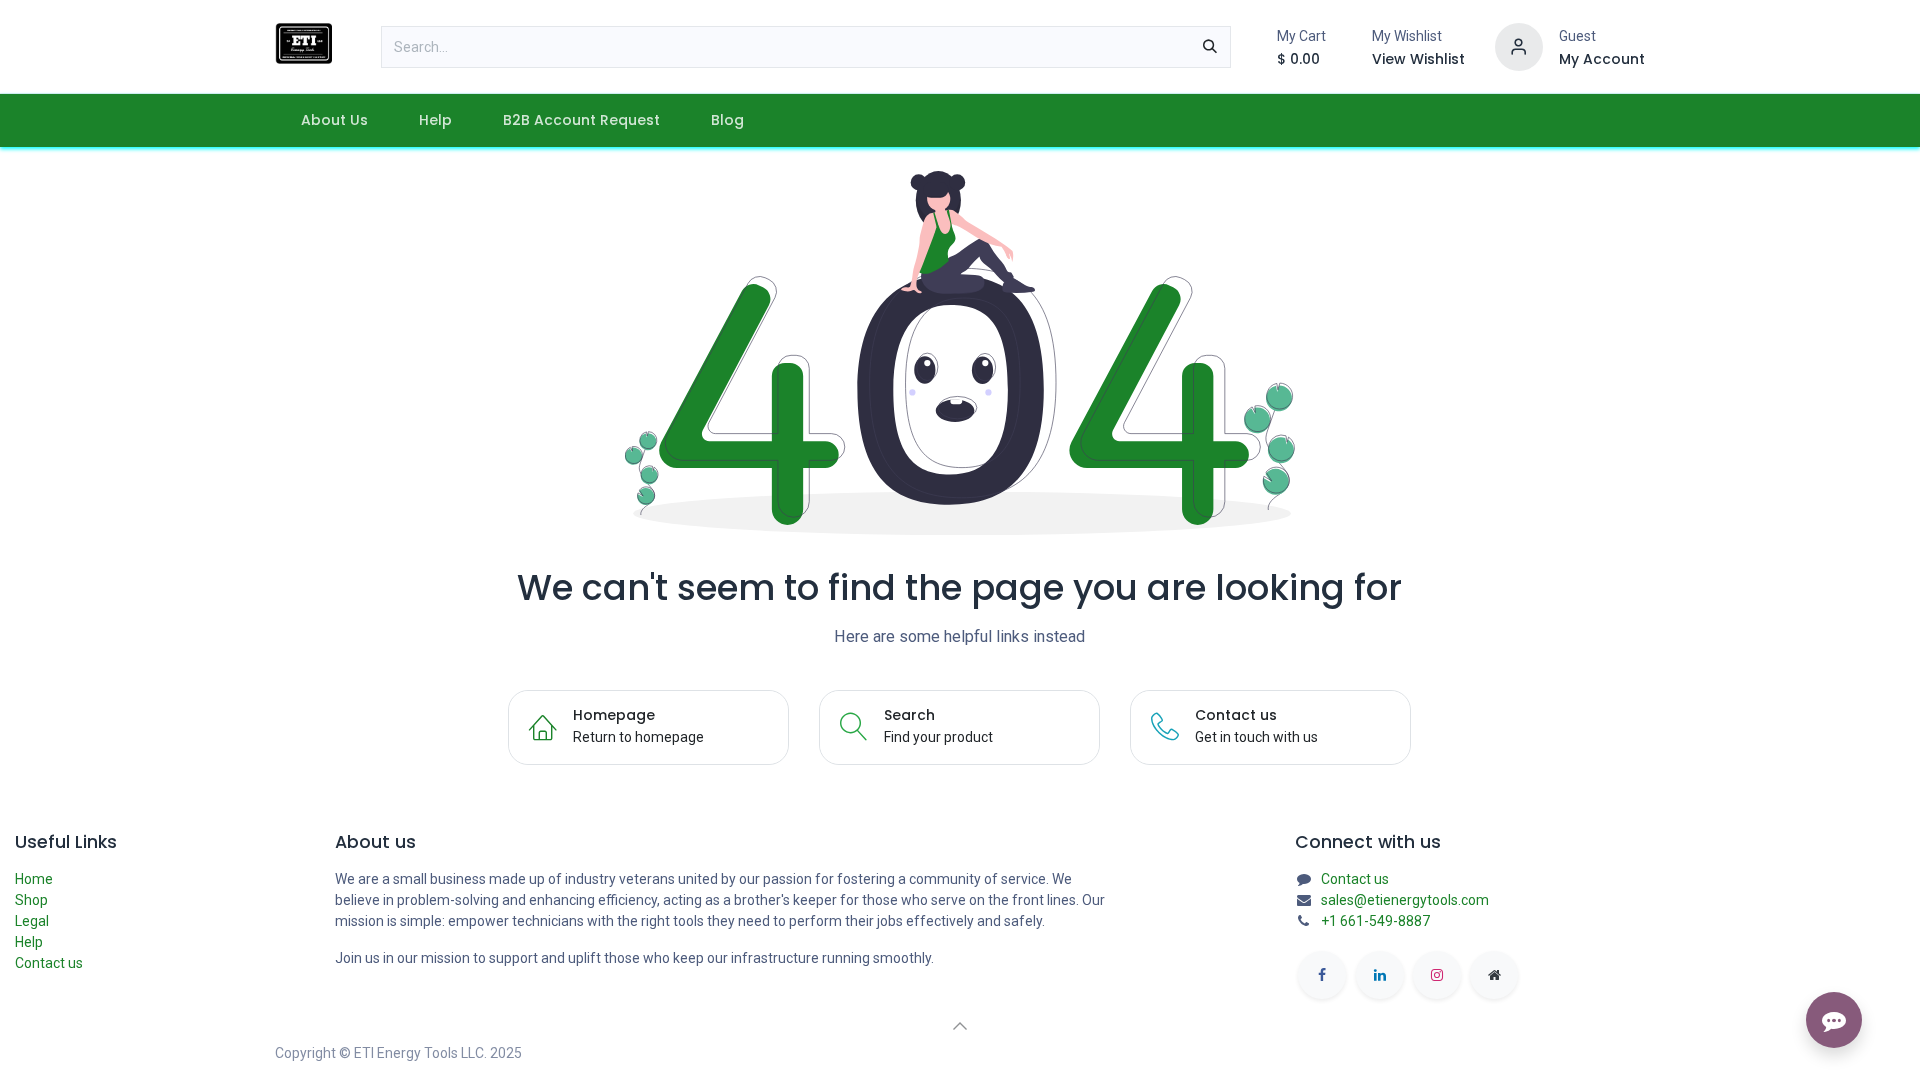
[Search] (1210, 47)
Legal (32, 921)
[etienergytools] (1494, 975)
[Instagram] (1437, 975)
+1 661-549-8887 (1375, 921)
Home (34, 879)
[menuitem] (334, 120)
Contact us (49, 963)
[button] (960, 1026)
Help (29, 942)
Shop (31, 900)
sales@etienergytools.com (1405, 900)
